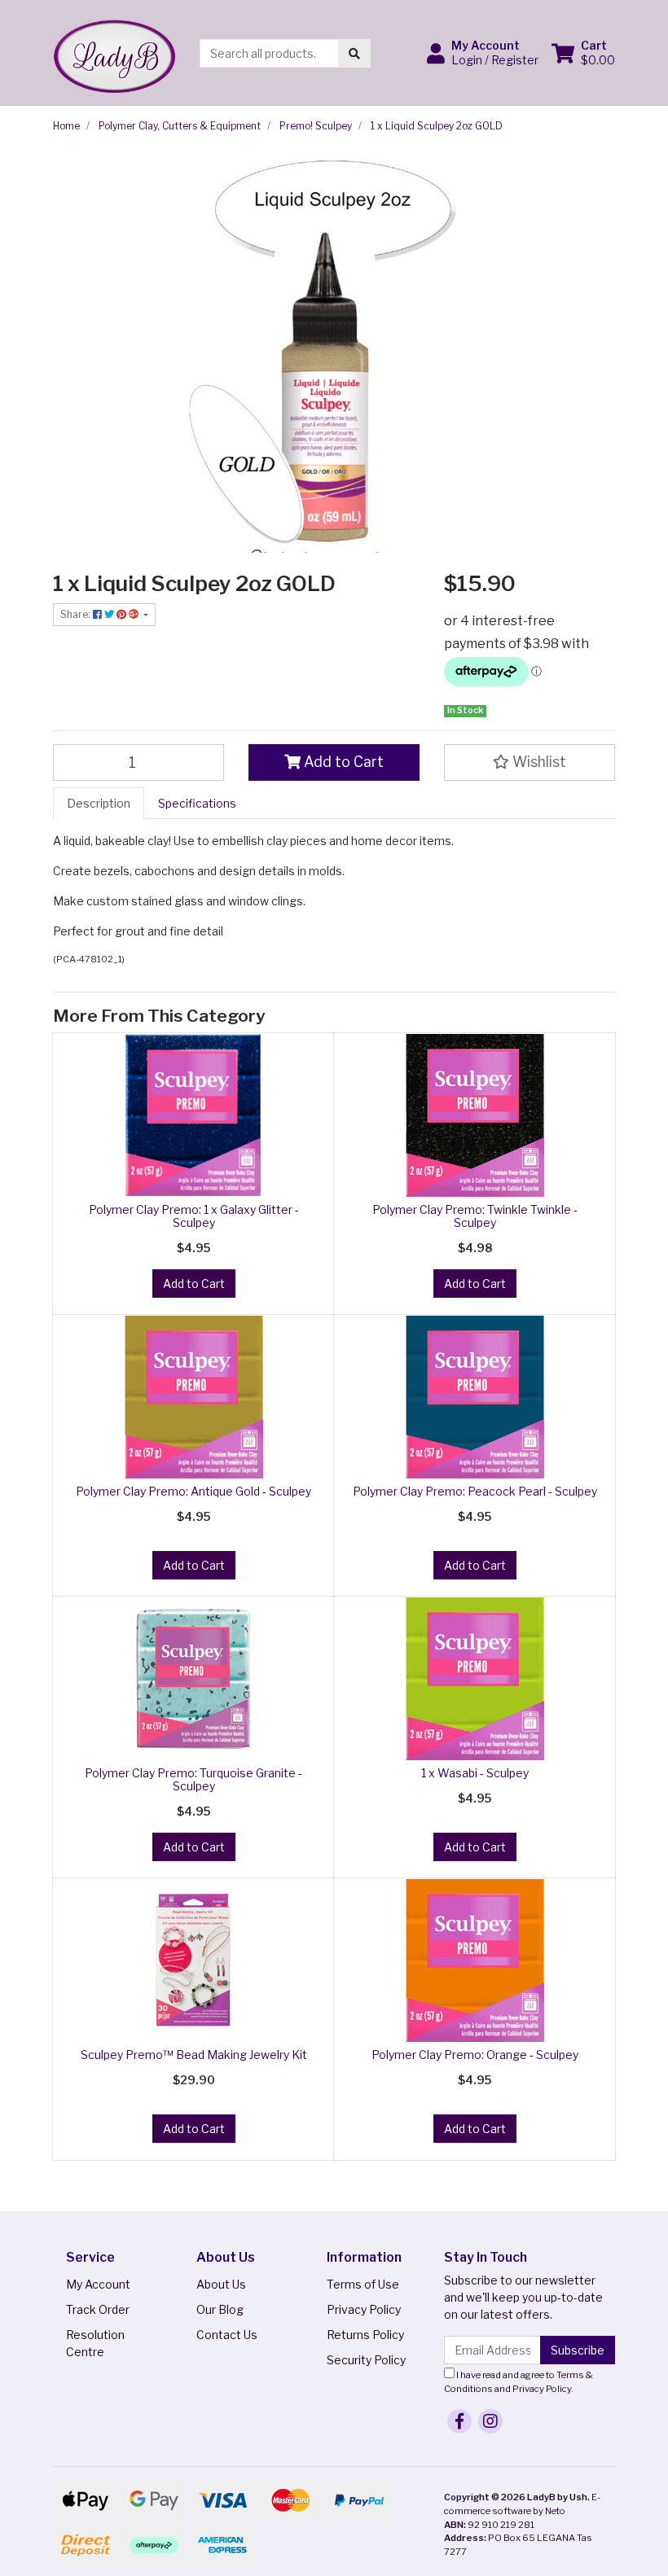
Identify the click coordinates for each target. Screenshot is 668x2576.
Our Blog (220, 2309)
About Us (221, 2284)
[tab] (99, 803)
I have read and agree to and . (519, 2382)
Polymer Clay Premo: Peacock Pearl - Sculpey (475, 1491)
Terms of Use (363, 2284)
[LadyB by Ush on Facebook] (459, 2421)
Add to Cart (342, 762)
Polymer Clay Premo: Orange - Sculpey (475, 2055)
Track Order (98, 2309)
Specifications (197, 803)
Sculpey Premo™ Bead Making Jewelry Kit (194, 2055)
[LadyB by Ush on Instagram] (490, 2421)
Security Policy (366, 2360)
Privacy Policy (364, 2309)
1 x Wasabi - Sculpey (475, 1773)
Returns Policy (365, 2335)
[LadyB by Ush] (114, 52)
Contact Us (227, 2335)
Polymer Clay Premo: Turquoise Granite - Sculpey (193, 1780)
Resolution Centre (95, 2343)
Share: (77, 614)
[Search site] (354, 53)
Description (99, 803)
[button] (483, 53)
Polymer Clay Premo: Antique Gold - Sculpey (193, 1491)
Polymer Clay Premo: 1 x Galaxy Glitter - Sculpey (194, 1216)
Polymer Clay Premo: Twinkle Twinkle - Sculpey (475, 1216)
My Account (98, 2284)
